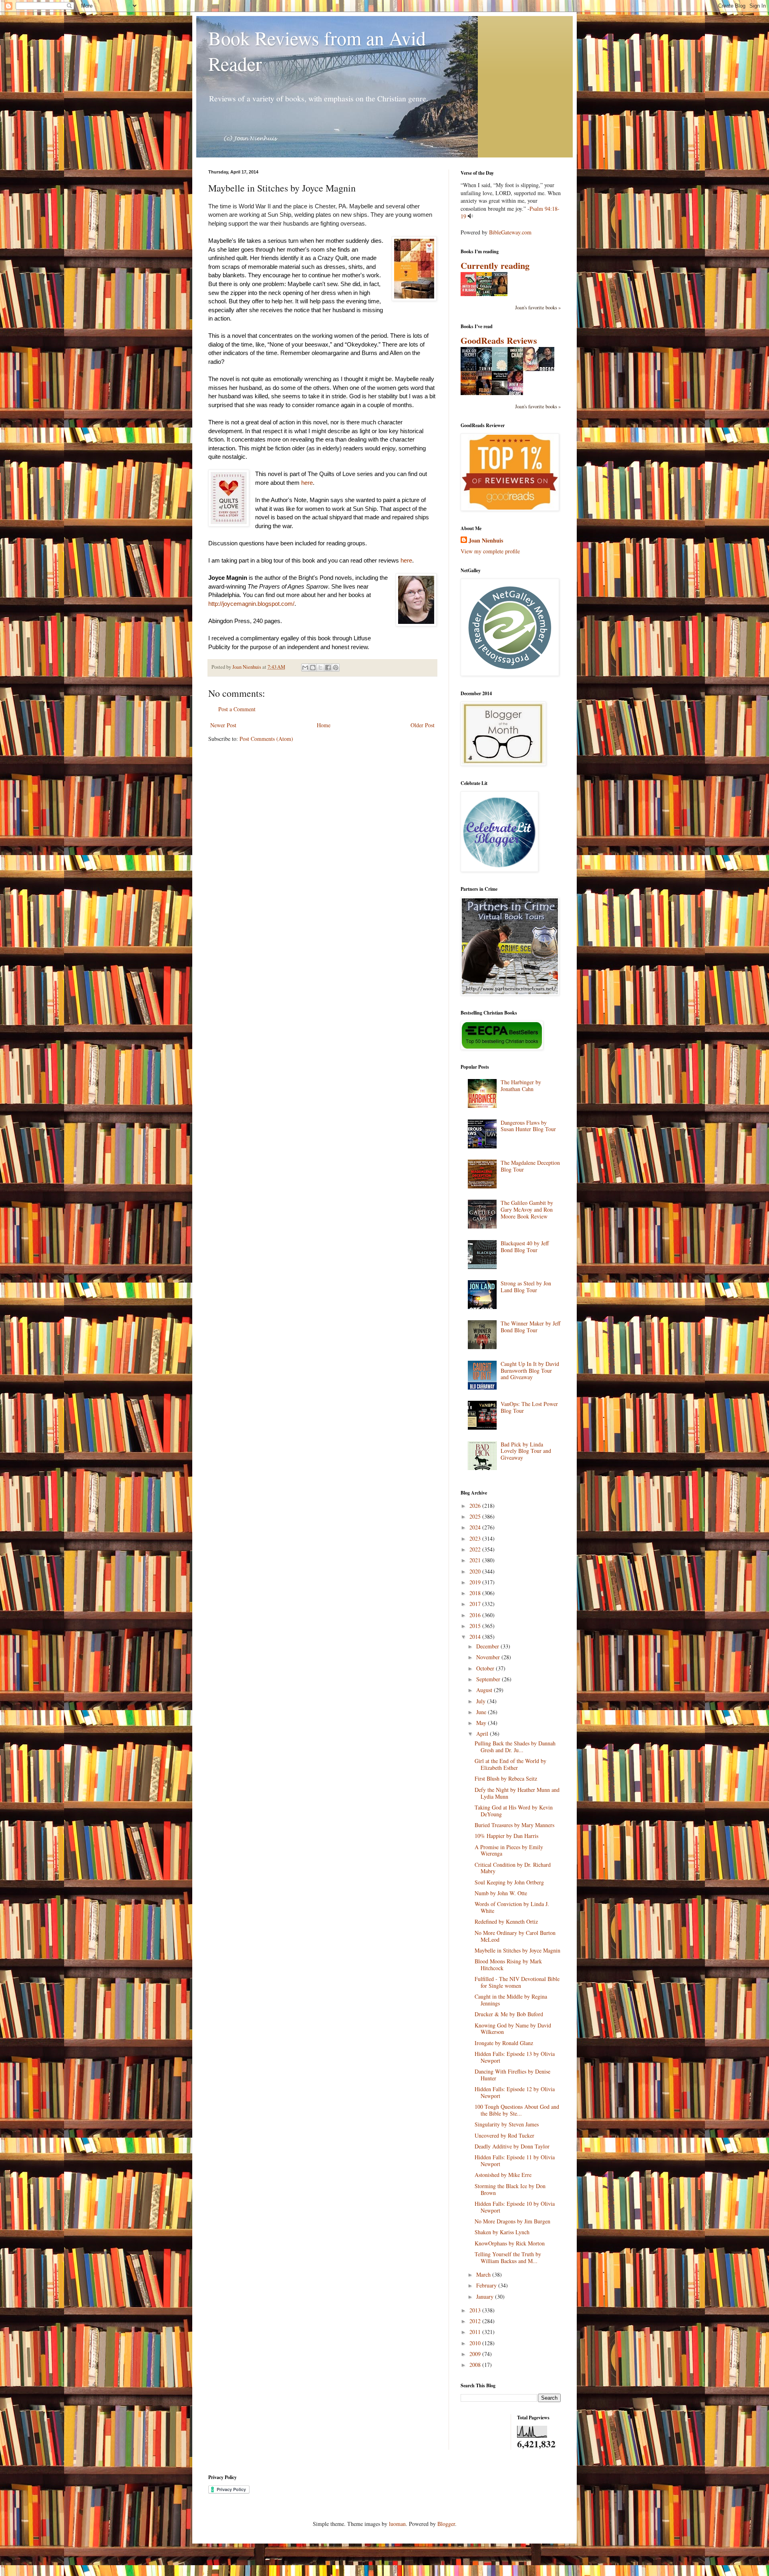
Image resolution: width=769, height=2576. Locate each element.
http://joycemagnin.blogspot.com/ (251, 604)
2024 (476, 1527)
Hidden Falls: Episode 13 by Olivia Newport (515, 2057)
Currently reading (495, 265)
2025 (476, 1516)
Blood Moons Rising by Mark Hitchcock (508, 1965)
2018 (476, 1593)
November (489, 1657)
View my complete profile (490, 551)
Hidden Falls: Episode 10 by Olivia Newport (515, 2207)
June (482, 1712)
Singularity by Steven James (507, 2124)
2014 (476, 1637)
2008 (476, 2365)
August (485, 1690)
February (487, 2285)
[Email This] (305, 668)
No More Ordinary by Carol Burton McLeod (515, 1936)
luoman (397, 2524)
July (482, 1701)
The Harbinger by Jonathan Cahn (521, 1085)
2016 (476, 1615)
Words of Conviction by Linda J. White (512, 1907)
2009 (476, 2354)
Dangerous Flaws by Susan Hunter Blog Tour (528, 1126)
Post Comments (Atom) (266, 739)
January (486, 2297)
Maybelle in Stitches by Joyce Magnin (517, 1950)
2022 (476, 1549)
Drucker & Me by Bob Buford (509, 2014)
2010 (476, 2343)
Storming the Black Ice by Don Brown (510, 2189)
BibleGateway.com (510, 232)
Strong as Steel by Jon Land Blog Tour (526, 1287)
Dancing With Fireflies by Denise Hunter (512, 2075)
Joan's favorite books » (538, 308)
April (483, 1734)
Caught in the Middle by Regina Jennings (511, 2000)
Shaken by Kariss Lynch (502, 2232)
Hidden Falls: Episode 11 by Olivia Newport (515, 2160)
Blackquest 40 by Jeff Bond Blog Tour (525, 1247)
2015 (476, 1626)
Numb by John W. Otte (501, 1893)
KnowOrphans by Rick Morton (510, 2243)
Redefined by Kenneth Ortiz (506, 1921)
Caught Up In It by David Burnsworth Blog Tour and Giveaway (530, 1371)
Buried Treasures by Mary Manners (514, 1825)
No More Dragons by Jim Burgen (512, 2221)
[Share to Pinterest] (336, 668)
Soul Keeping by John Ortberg (509, 1882)
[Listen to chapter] (470, 216)
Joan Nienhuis (486, 541)
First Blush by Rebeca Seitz (506, 1778)
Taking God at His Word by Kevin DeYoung (514, 1811)
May (482, 1723)
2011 (476, 2332)
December (488, 1646)
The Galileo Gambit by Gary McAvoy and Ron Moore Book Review (527, 1209)
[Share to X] (320, 668)
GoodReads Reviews (499, 340)
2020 (476, 1571)
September (489, 1679)
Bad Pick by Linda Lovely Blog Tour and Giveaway (526, 1451)
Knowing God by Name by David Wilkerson (513, 2029)
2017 (476, 1604)
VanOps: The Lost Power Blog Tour (529, 1407)
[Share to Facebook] (328, 668)
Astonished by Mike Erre (503, 2175)
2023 (476, 1538)
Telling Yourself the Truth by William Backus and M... (508, 2257)
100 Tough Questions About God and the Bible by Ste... (517, 2110)
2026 (476, 1506)
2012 (476, 2321)
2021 (476, 1560)
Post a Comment (237, 709)
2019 (476, 1582)
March (484, 2274)
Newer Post (223, 725)
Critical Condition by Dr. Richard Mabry (513, 1868)
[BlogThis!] (313, 668)
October (486, 1668)
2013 (476, 2310)
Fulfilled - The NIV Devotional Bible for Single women (517, 1982)
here (307, 483)
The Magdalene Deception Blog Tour (530, 1166)
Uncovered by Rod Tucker (504, 2135)
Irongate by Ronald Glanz (504, 2043)
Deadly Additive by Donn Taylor (512, 2146)
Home (324, 725)
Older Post (423, 725)
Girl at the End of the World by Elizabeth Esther (510, 1764)
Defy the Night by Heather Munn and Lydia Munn (517, 1793)
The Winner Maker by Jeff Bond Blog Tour (530, 1327)
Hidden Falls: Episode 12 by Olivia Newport (515, 2092)
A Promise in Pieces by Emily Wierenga (509, 1850)
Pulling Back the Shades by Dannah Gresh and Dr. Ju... (515, 1747)
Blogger (446, 2524)
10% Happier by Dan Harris (506, 1836)
